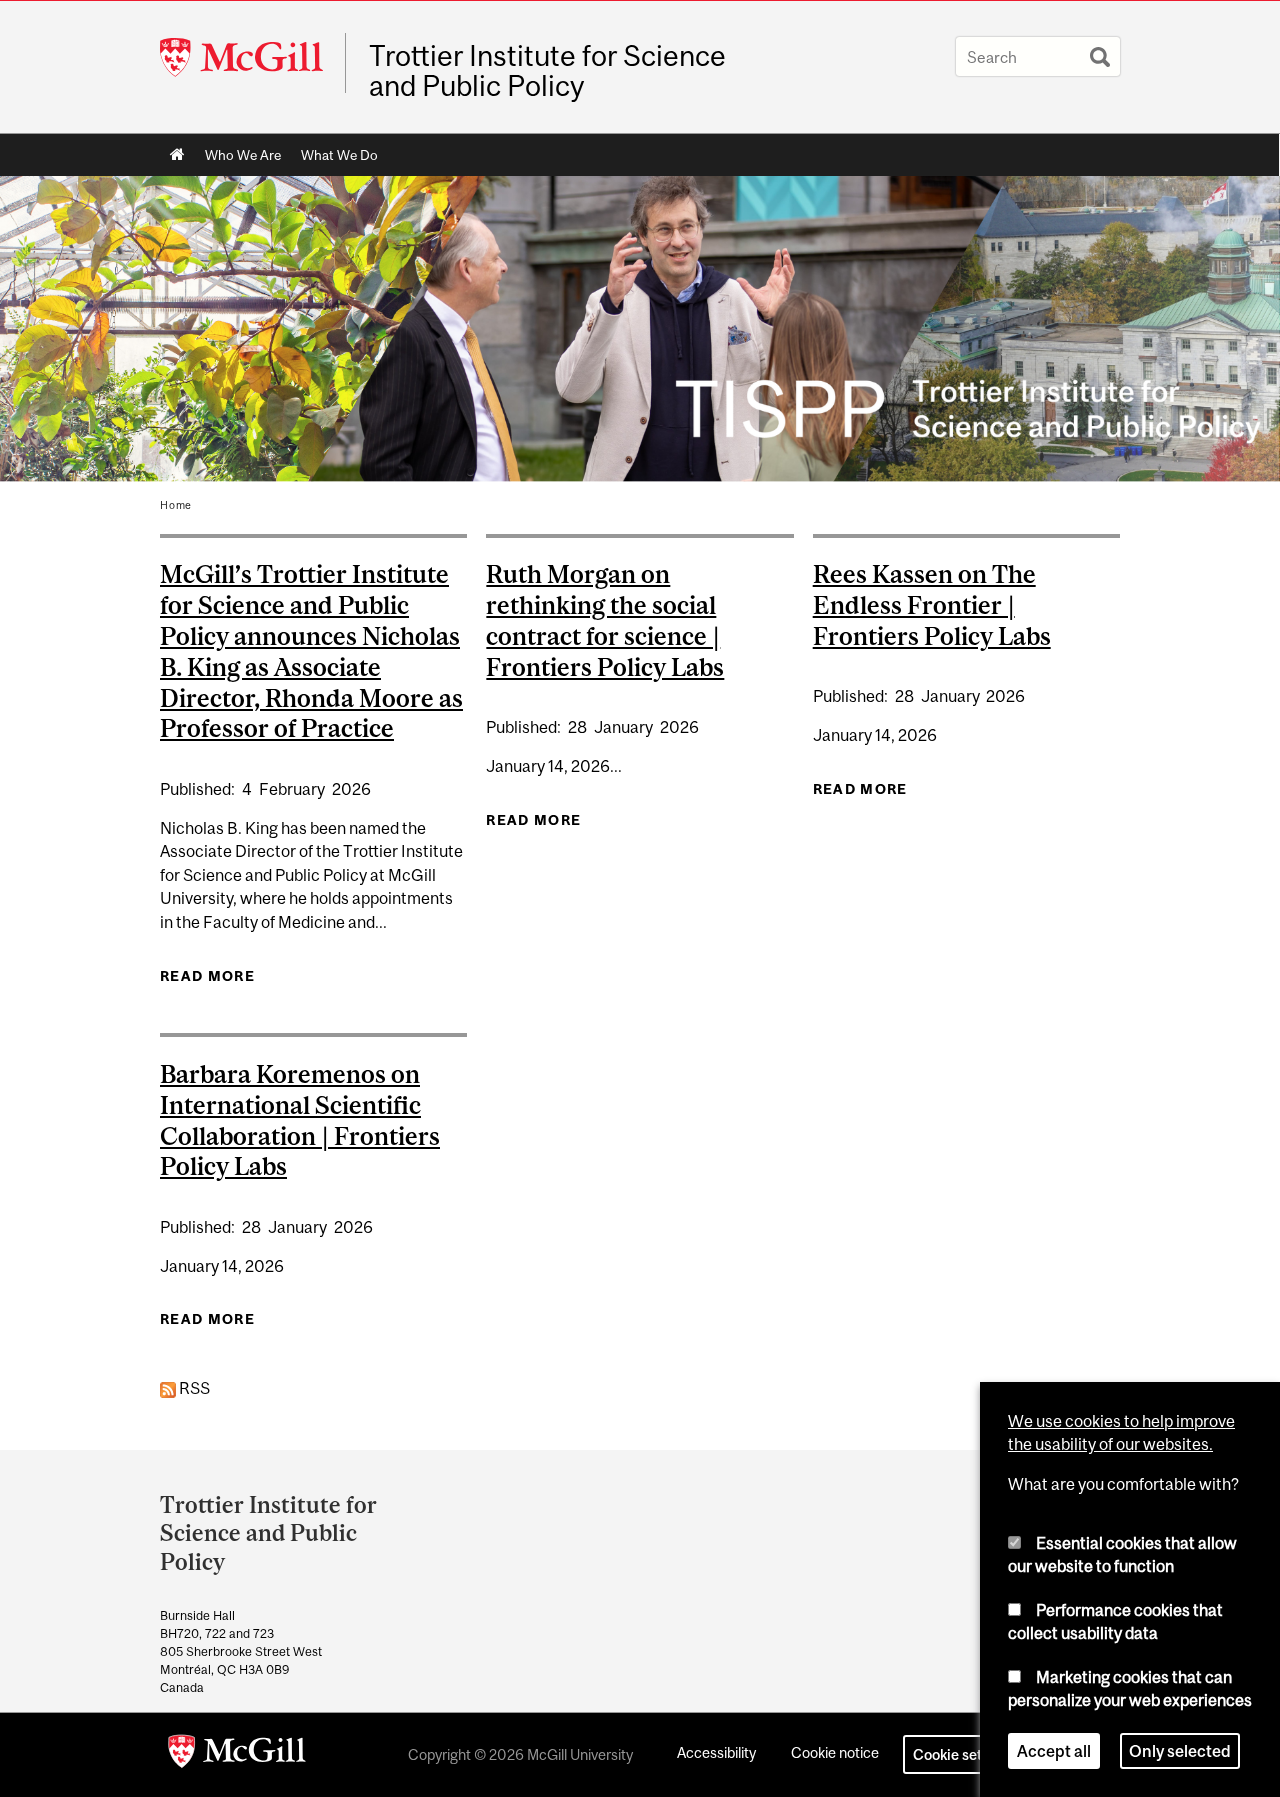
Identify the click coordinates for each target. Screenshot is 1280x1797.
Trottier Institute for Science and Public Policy (547, 71)
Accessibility (716, 1752)
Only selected (1180, 1751)
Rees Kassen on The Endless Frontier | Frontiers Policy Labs (932, 605)
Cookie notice (835, 1752)
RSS (193, 1388)
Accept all (1054, 1751)
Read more (207, 981)
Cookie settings (964, 1754)
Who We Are (243, 155)
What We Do (339, 155)
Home (177, 155)
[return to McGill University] (237, 1755)
